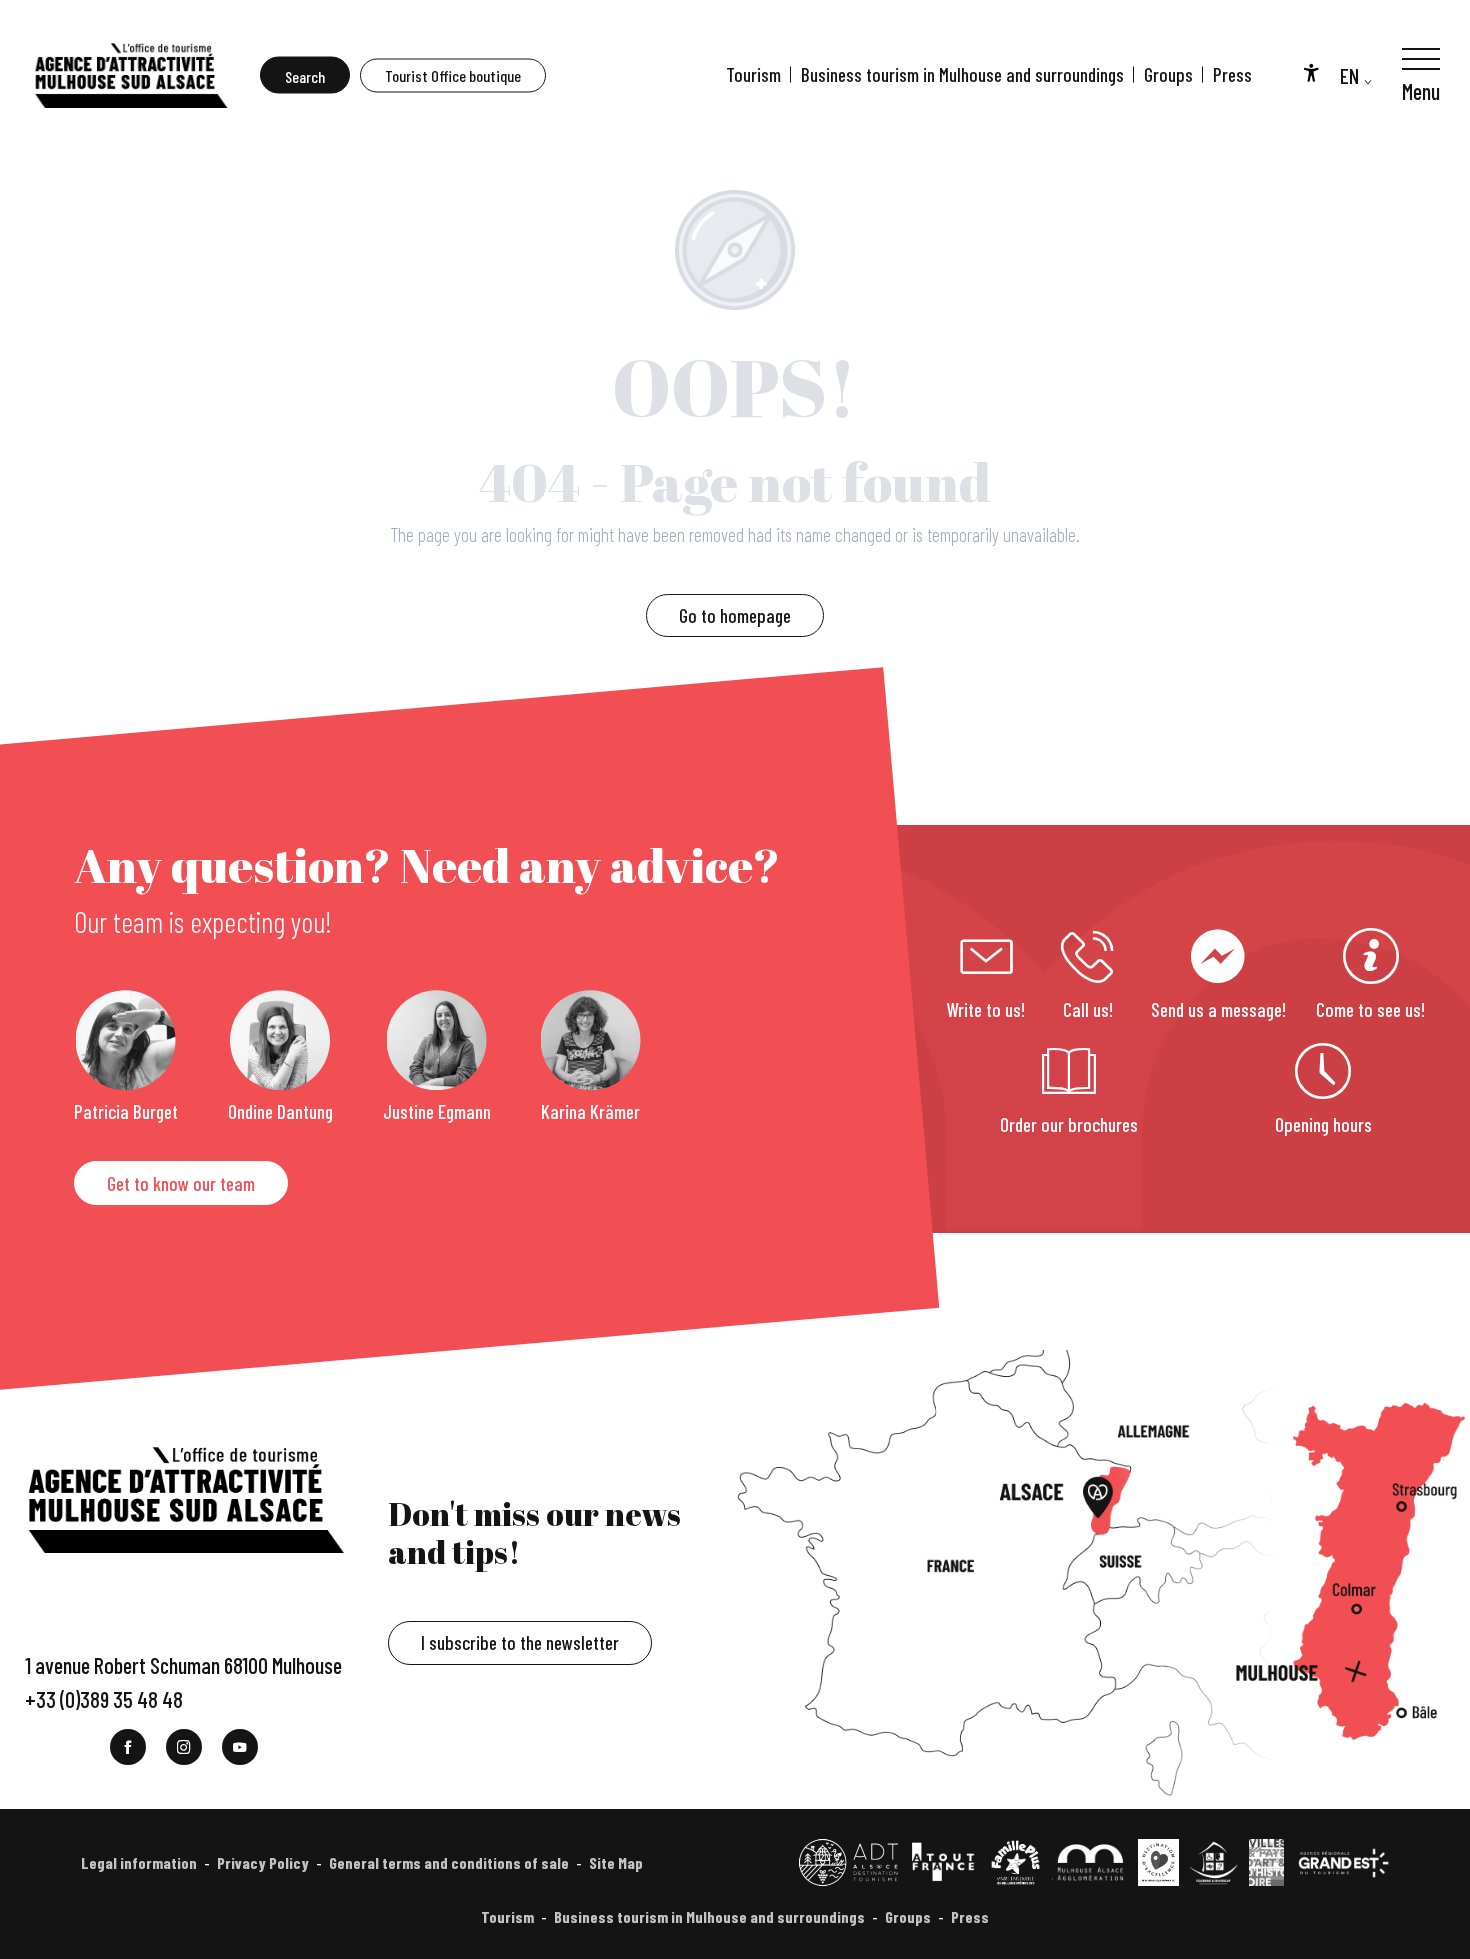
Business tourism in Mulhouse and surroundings (962, 74)
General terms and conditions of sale (449, 1862)
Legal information (139, 1862)
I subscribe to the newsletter (520, 1642)
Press (1232, 74)
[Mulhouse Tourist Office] (130, 75)
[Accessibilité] (1311, 72)
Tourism (753, 74)
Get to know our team (181, 1183)
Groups (1168, 74)
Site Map (616, 1862)
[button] (305, 75)
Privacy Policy (263, 1862)
